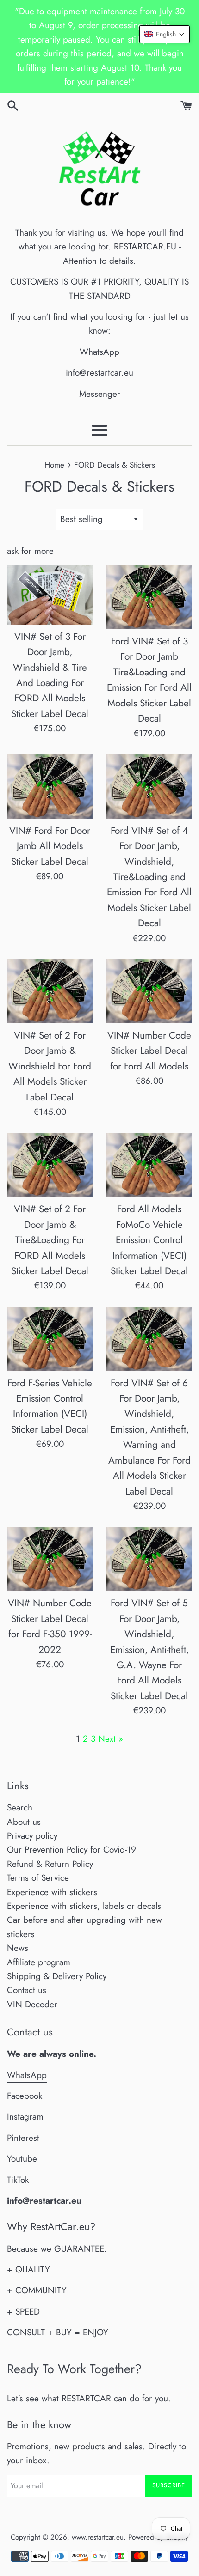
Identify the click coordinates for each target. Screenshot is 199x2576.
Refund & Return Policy (50, 1864)
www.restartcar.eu (98, 2537)
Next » (111, 1739)
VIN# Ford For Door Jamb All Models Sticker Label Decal (50, 846)
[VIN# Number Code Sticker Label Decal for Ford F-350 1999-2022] (50, 1559)
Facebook (25, 2096)
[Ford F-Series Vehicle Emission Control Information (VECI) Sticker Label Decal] (50, 1339)
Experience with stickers (52, 1892)
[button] (165, 34)
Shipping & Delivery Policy (57, 1976)
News (18, 1948)
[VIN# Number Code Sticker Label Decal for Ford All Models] (149, 991)
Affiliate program (39, 1962)
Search (20, 1807)
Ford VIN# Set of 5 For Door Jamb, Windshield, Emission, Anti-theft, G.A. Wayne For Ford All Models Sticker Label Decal (149, 1649)
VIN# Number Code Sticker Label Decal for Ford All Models (149, 1051)
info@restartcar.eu (99, 373)
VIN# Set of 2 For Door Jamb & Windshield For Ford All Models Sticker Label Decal (50, 1066)
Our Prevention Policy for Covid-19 (72, 1850)
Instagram (25, 2117)
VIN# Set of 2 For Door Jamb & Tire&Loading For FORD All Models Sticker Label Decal (50, 1240)
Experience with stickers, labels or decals (84, 1906)
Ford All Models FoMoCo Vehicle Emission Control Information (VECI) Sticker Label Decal (149, 1240)
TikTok (18, 2180)
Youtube (22, 2159)
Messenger (100, 394)
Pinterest (23, 2138)
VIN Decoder (32, 2004)
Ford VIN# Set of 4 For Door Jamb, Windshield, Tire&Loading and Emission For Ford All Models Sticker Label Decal (149, 877)
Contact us (27, 1990)
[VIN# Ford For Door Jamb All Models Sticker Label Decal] (50, 787)
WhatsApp (99, 352)
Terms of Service (38, 1878)
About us (24, 1822)
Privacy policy (32, 1836)
